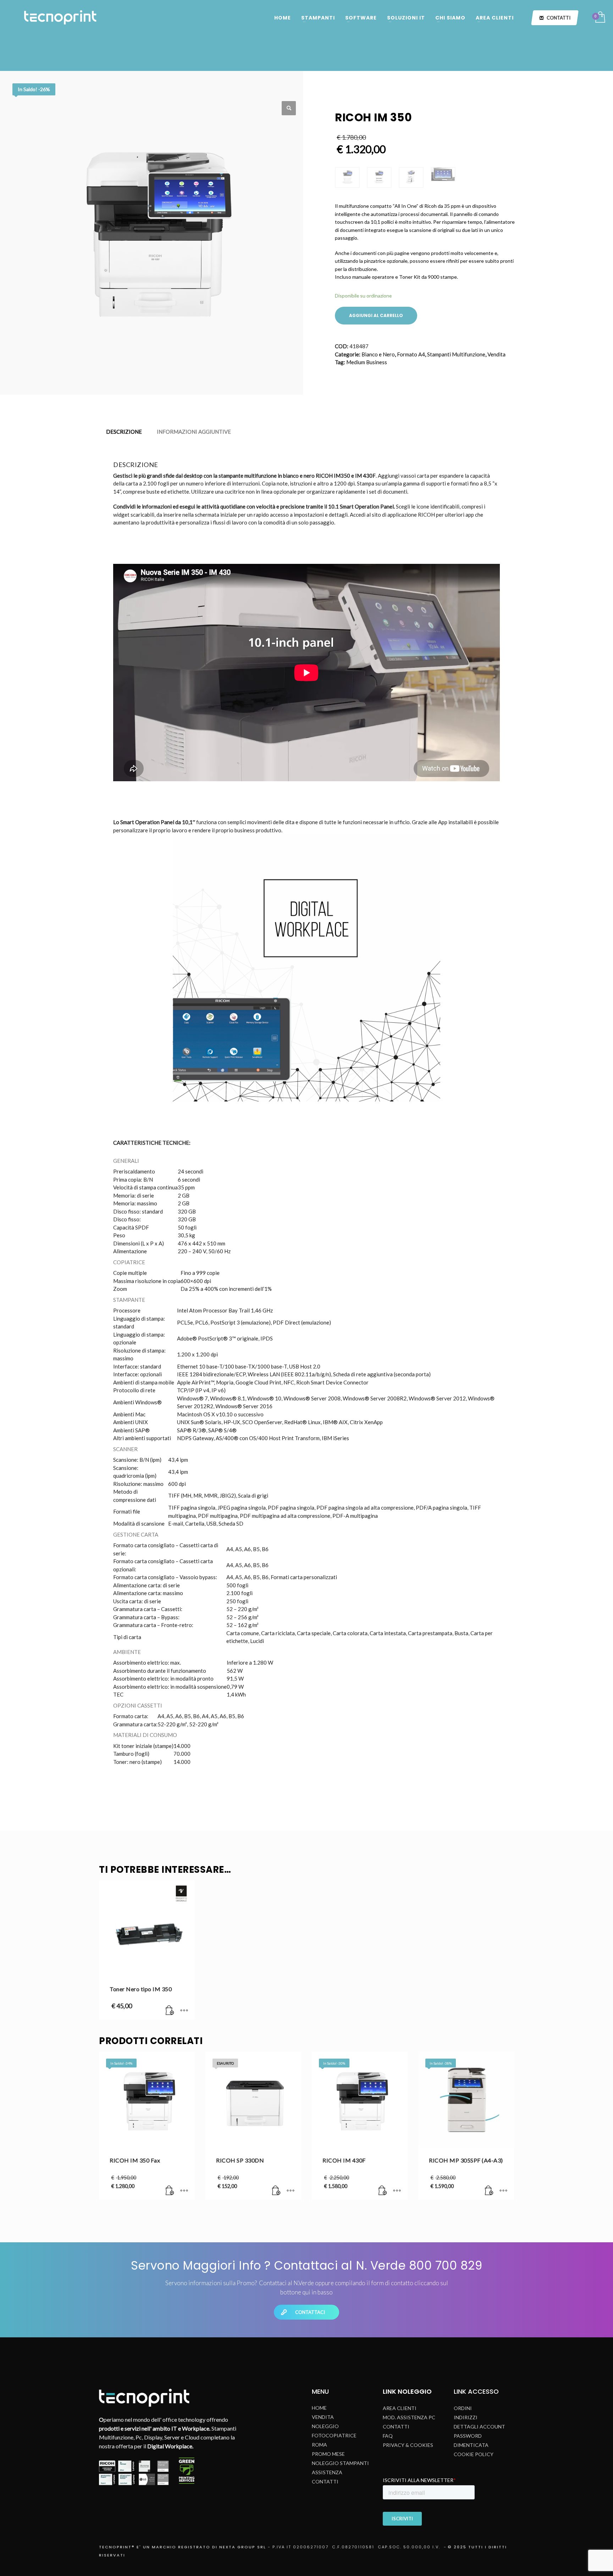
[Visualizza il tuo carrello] (600, 18)
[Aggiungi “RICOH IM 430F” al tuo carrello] (383, 2191)
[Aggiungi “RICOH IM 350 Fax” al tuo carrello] (170, 2191)
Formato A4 (411, 354)
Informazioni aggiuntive (194, 432)
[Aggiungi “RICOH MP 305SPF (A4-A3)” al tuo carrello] (489, 2191)
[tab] (124, 432)
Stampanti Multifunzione (456, 354)
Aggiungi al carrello (376, 315)
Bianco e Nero (378, 354)
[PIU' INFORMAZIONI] (184, 2011)
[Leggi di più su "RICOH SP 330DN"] (276, 2191)
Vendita (496, 354)
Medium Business (367, 362)
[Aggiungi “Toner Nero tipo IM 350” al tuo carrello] (170, 2011)
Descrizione (124, 432)
